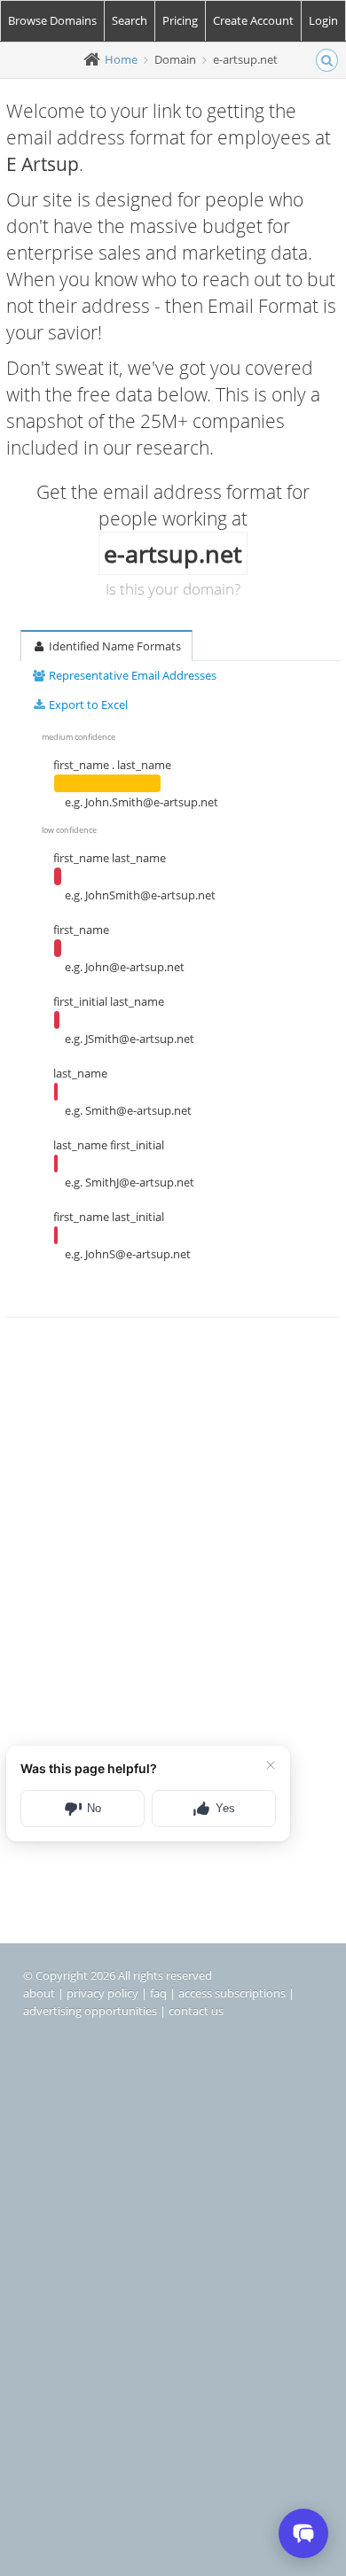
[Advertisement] (173, 1532)
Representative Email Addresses (131, 675)
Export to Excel (87, 704)
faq (158, 1993)
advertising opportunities (90, 2011)
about (39, 1993)
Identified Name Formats (114, 646)
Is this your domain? (173, 589)
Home (121, 59)
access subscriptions (232, 1993)
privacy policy (102, 1993)
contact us (196, 2011)
